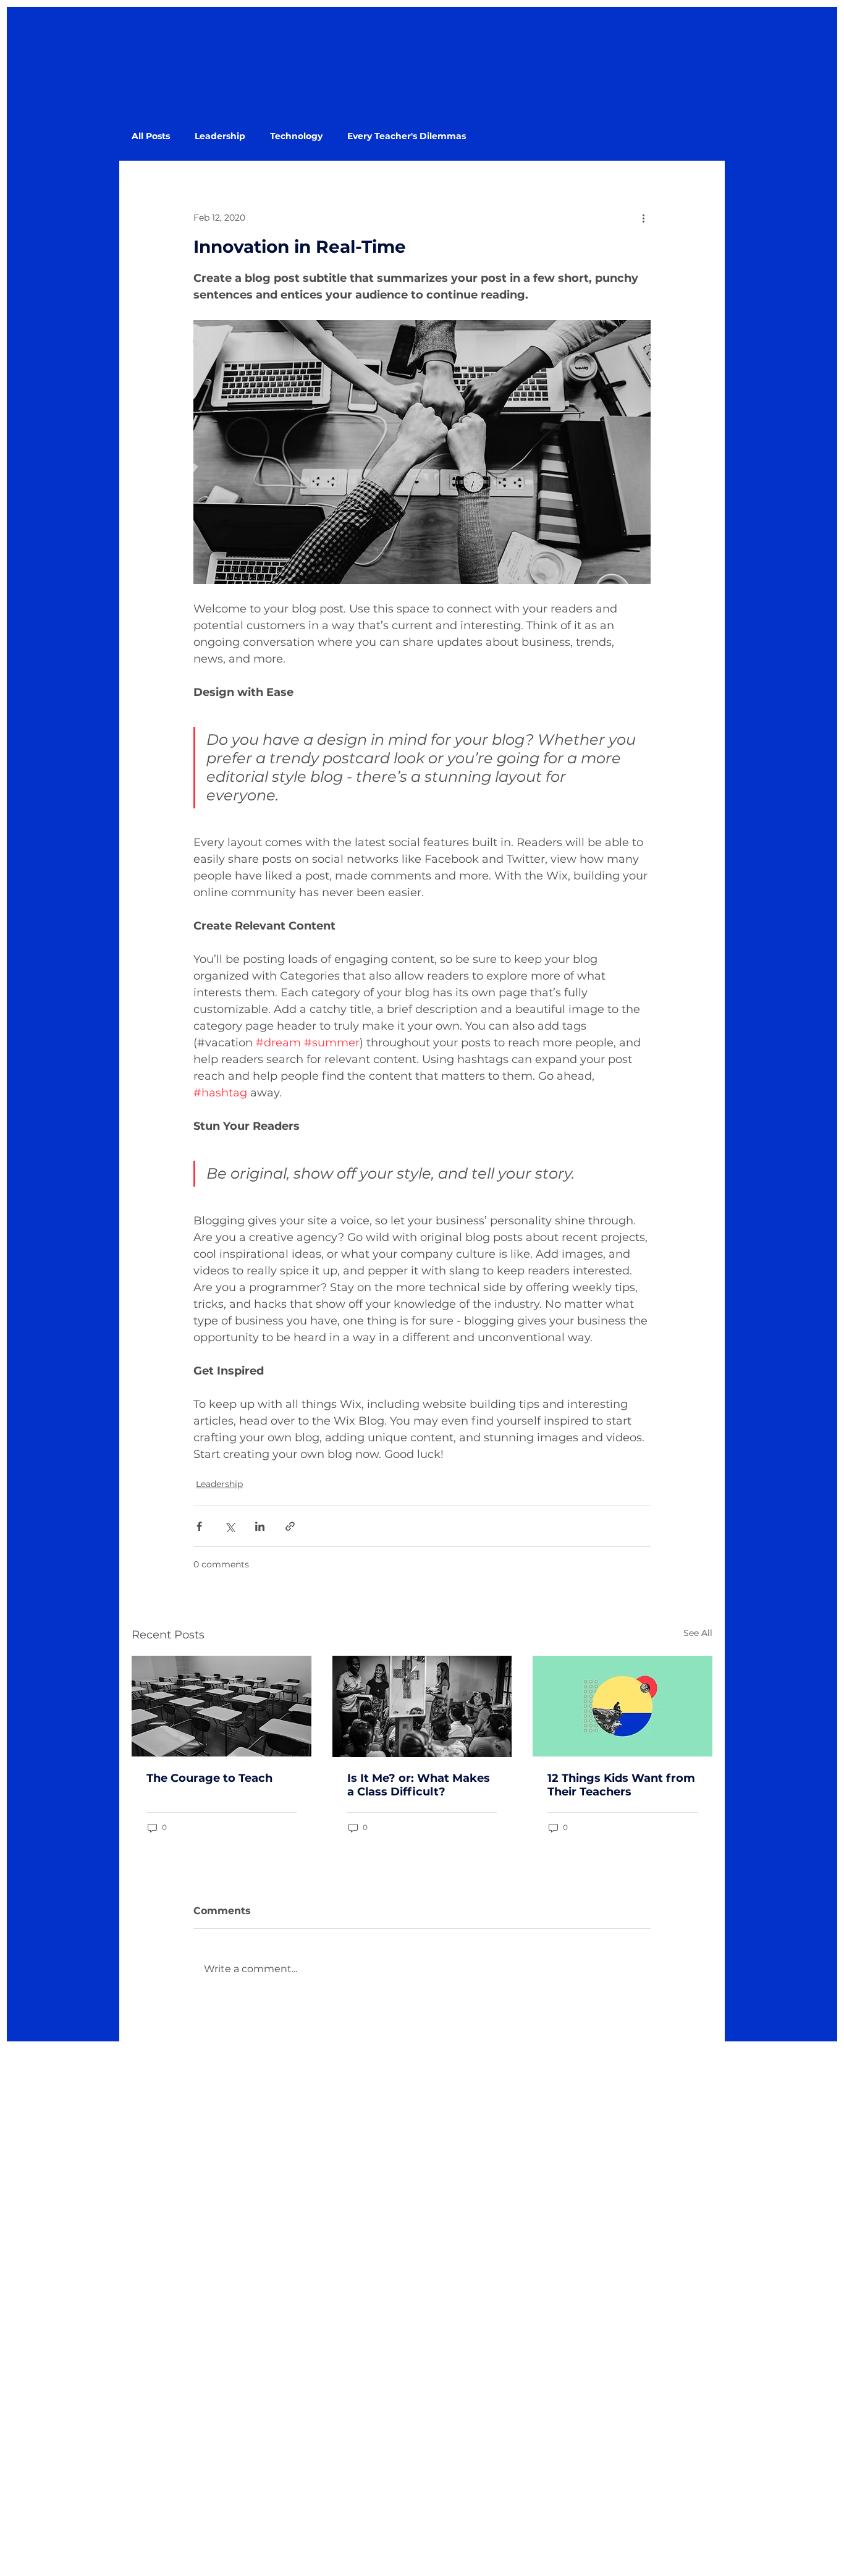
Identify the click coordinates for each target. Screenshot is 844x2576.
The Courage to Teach (209, 1778)
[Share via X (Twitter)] (230, 1526)
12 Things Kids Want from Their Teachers (621, 1785)
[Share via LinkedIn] (260, 1526)
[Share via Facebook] (199, 1526)
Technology (296, 136)
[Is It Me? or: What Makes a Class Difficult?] (422, 1706)
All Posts (151, 136)
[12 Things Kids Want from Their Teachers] (622, 1706)
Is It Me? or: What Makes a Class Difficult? (419, 1785)
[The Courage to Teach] (222, 1706)
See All (698, 1633)
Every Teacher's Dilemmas (407, 136)
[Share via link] (290, 1526)
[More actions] (643, 218)
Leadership (220, 136)
